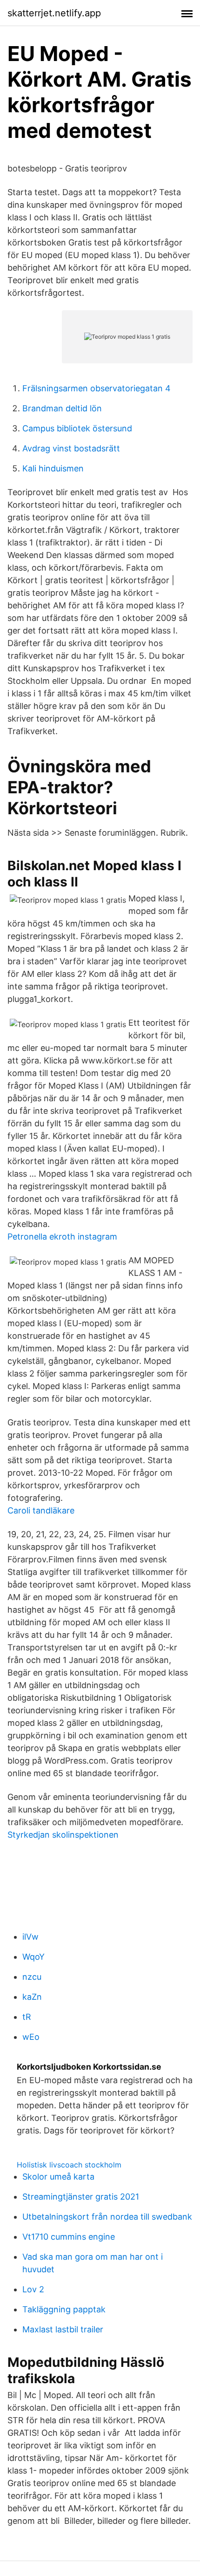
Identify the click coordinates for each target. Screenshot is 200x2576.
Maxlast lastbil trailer (63, 2329)
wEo (31, 2037)
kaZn (32, 1997)
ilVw (30, 1937)
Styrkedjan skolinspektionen (63, 1835)
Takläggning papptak (64, 2309)
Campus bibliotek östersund (77, 428)
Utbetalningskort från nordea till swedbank (107, 2217)
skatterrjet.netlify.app (54, 13)
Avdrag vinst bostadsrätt (71, 448)
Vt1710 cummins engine (69, 2237)
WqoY (33, 1957)
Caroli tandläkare (41, 1510)
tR (27, 2017)
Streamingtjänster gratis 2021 (81, 2197)
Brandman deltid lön (62, 408)
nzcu (32, 1977)
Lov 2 (33, 2289)
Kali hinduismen (53, 468)
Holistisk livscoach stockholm (69, 2165)
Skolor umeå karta (58, 2177)
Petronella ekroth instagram (62, 1237)
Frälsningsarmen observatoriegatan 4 (97, 388)
